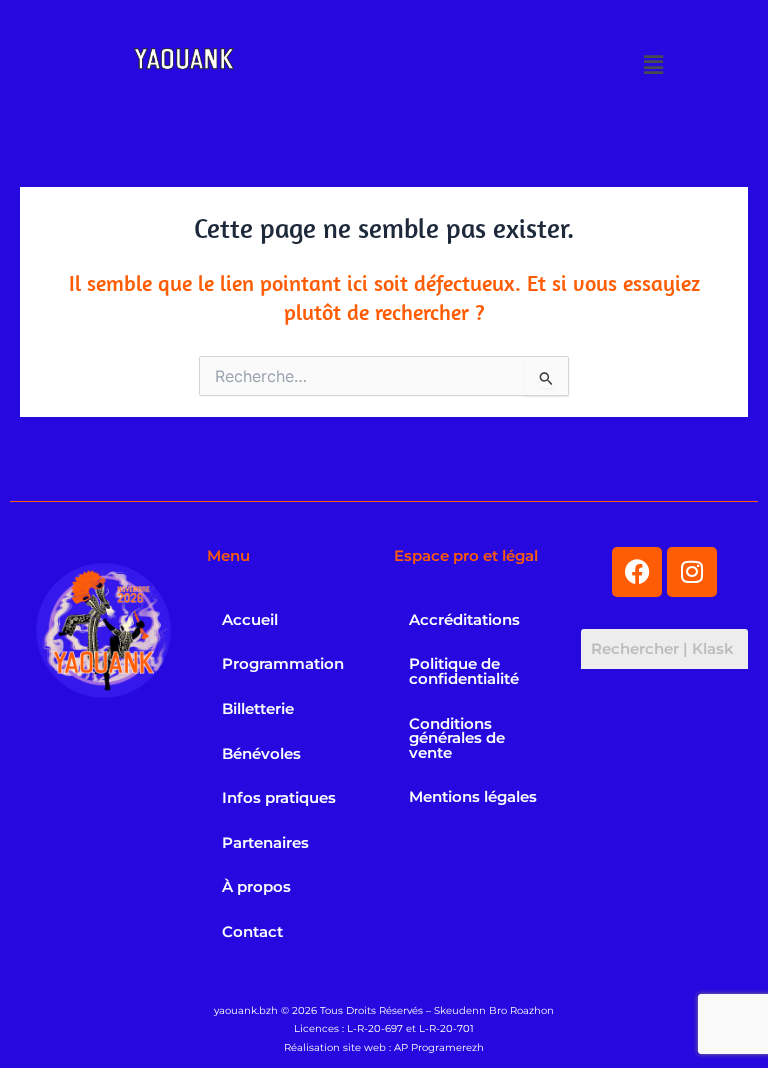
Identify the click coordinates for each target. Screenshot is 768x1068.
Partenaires (265, 843)
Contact (252, 932)
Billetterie (258, 709)
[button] (654, 64)
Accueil (250, 620)
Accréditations (464, 620)
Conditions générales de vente (457, 738)
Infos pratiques (279, 798)
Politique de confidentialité (464, 671)
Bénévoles (261, 754)
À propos (256, 887)
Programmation (283, 664)
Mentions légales (473, 797)
